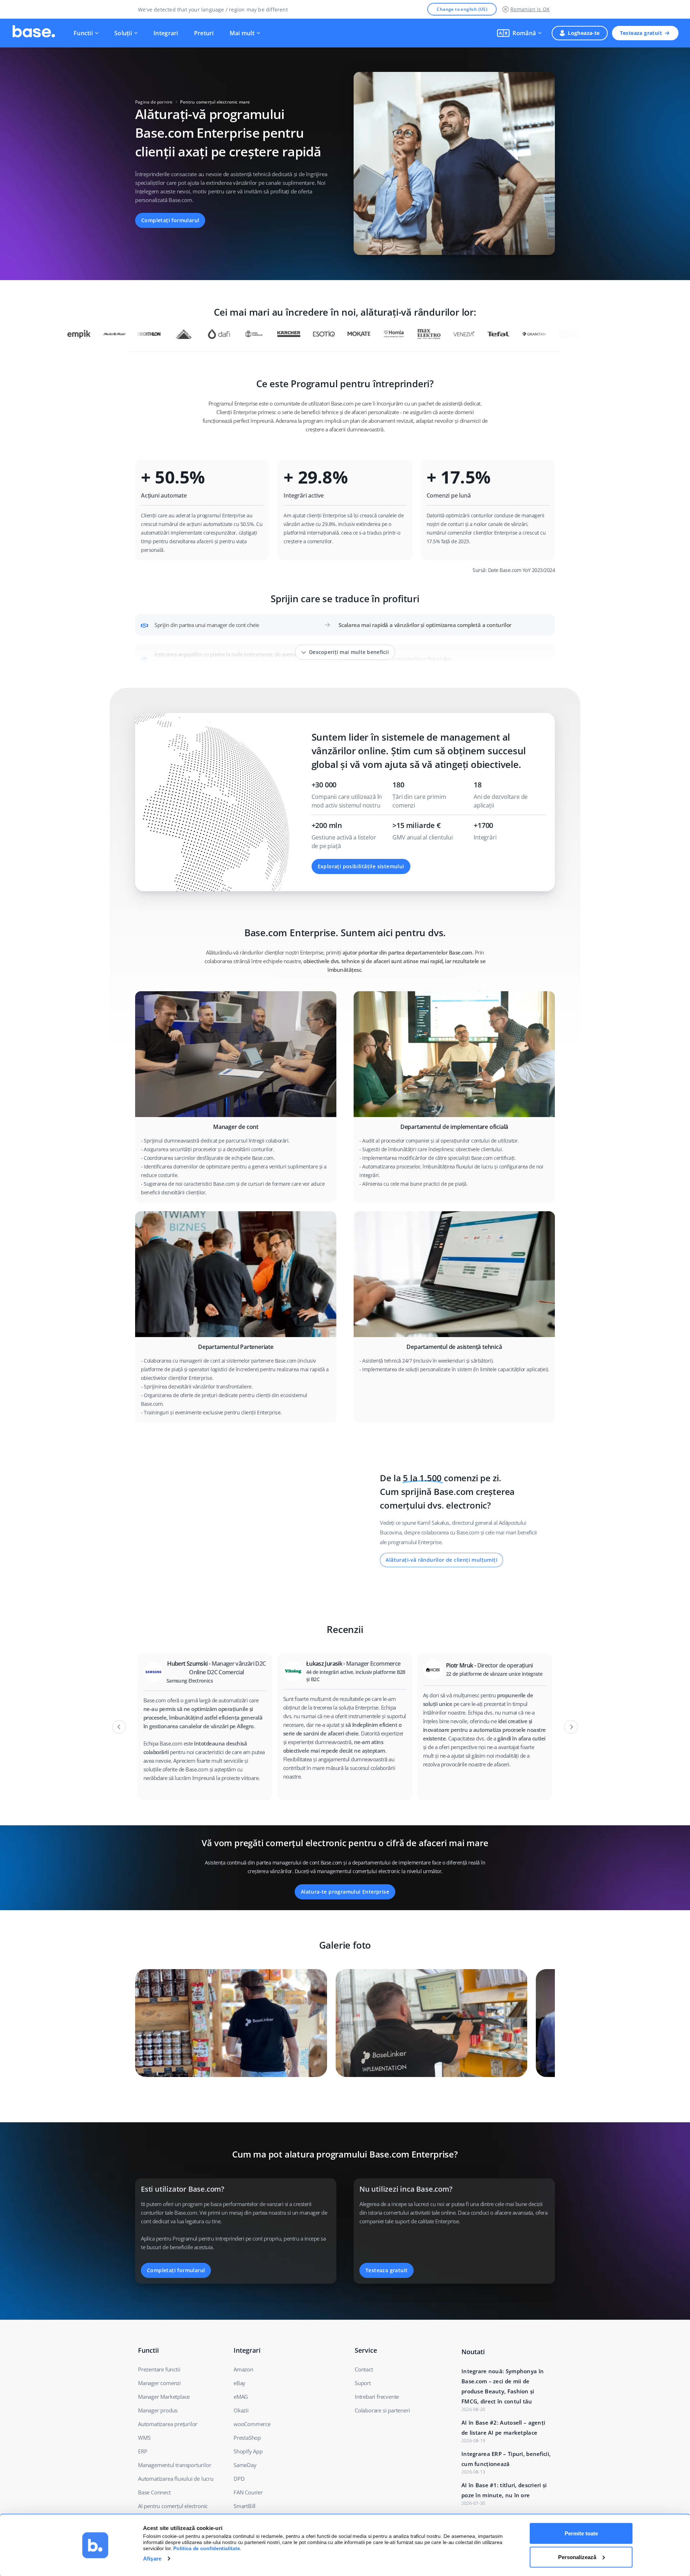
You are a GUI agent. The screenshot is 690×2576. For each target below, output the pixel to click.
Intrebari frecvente (377, 2397)
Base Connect (154, 2492)
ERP (142, 2451)
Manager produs (158, 2410)
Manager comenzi (159, 2383)
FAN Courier (248, 2492)
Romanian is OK (530, 9)
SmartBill (245, 2506)
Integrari (166, 33)
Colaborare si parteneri (382, 2410)
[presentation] (119, 1727)
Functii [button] (83, 33)
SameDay (245, 2465)
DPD (239, 2479)
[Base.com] (34, 33)
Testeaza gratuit (641, 33)
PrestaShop (247, 2438)
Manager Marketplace (164, 2397)
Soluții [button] (123, 33)
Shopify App (248, 2451)
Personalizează (577, 2557)
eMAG (241, 2397)
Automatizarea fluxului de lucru (176, 2479)
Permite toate (581, 2533)
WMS (144, 2438)
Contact (364, 2369)
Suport (363, 2383)
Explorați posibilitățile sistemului (361, 866)
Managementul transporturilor (174, 2465)
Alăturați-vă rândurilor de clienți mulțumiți (441, 1560)
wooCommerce (252, 2424)
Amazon (243, 2369)
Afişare (152, 2559)
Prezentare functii (159, 2369)
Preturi (204, 33)
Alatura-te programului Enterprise (345, 1892)
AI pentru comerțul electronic (173, 2506)
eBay (240, 2383)
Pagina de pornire (154, 102)
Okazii (241, 2410)
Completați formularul (170, 220)
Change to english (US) (462, 9)
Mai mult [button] (242, 33)
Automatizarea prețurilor (168, 2424)
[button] (519, 33)
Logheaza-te (584, 33)
